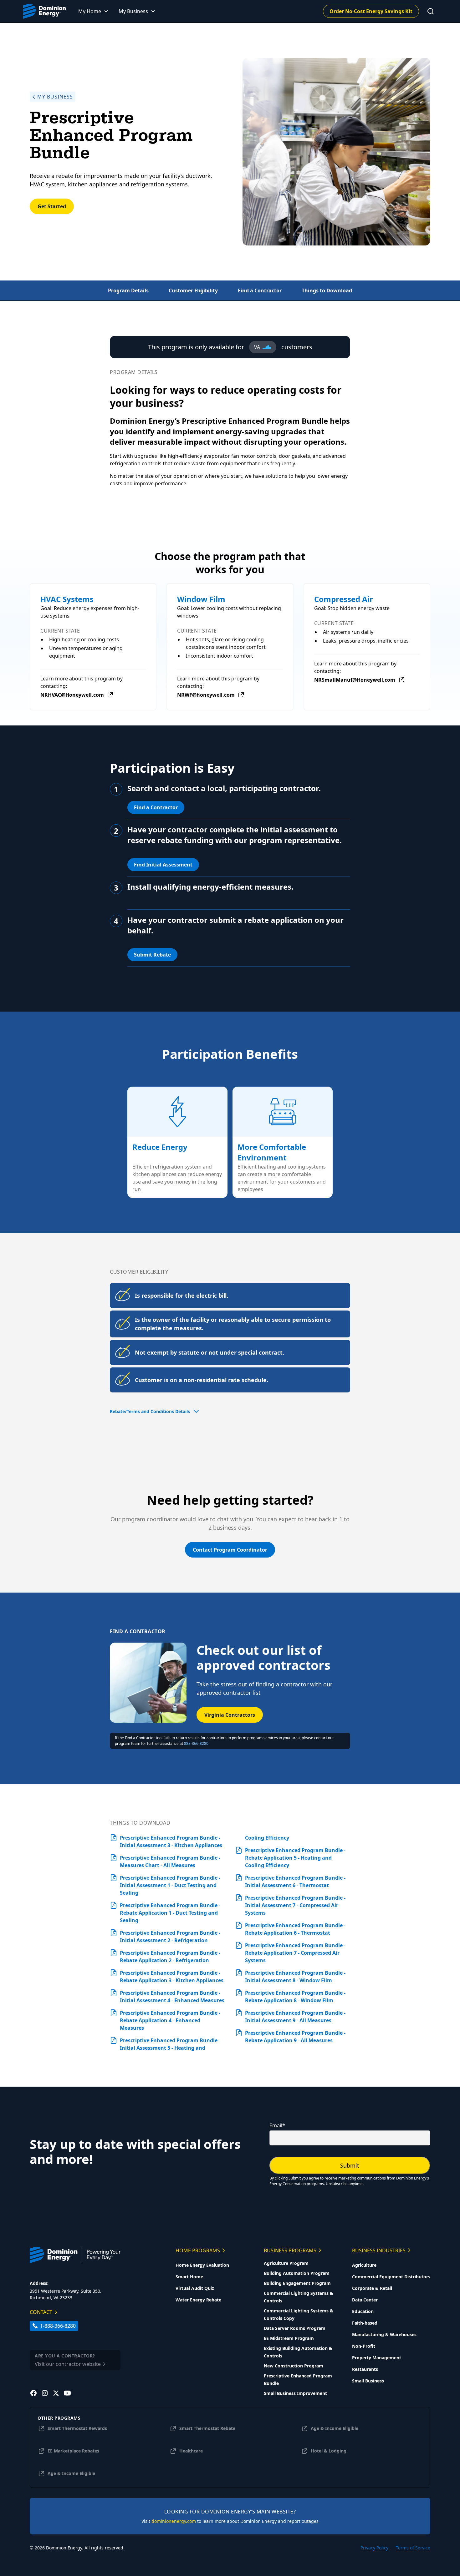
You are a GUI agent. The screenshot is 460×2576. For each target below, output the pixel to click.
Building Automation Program (297, 2273)
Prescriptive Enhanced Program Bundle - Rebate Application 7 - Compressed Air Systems (295, 1953)
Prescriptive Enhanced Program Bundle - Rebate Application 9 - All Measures (295, 2037)
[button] (93, 11)
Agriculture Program (286, 2263)
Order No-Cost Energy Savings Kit (371, 11)
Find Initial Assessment (163, 865)
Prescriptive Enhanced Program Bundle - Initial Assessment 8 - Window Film (295, 1977)
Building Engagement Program (297, 2283)
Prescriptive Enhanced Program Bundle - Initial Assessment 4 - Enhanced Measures (172, 1997)
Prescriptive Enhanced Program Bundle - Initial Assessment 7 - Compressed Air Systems (295, 1905)
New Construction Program (294, 2366)
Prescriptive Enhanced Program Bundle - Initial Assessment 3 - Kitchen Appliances (171, 1841)
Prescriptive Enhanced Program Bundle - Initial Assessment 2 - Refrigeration (170, 1937)
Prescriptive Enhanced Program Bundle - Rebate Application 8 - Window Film (295, 1997)
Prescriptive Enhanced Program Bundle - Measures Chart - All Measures (170, 1861)
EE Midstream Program (289, 2338)
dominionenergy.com (174, 2521)
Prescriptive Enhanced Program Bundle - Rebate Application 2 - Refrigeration (170, 1957)
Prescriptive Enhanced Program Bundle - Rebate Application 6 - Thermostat (295, 1929)
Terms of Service (413, 2548)
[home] (44, 11)
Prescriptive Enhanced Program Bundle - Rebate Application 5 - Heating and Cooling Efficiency (295, 1858)
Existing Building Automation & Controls (298, 2352)
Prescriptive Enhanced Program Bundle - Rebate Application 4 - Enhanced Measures (170, 2020)
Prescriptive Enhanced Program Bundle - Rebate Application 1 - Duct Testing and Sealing (170, 1913)
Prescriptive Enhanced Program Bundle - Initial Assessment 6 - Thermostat (295, 1881)
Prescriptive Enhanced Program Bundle (298, 2379)
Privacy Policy (374, 2548)
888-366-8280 (196, 1743)
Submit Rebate (152, 955)
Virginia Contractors (230, 1715)
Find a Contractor (156, 807)
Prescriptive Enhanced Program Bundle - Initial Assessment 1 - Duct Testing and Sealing (170, 1885)
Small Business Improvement (295, 2393)
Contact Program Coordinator (230, 1550)
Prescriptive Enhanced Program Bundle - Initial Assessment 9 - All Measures (295, 2017)
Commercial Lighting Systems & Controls (299, 2297)
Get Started (52, 206)
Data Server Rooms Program (295, 2328)
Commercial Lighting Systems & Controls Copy (299, 2314)
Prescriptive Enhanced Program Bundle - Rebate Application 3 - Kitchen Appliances (172, 1977)
